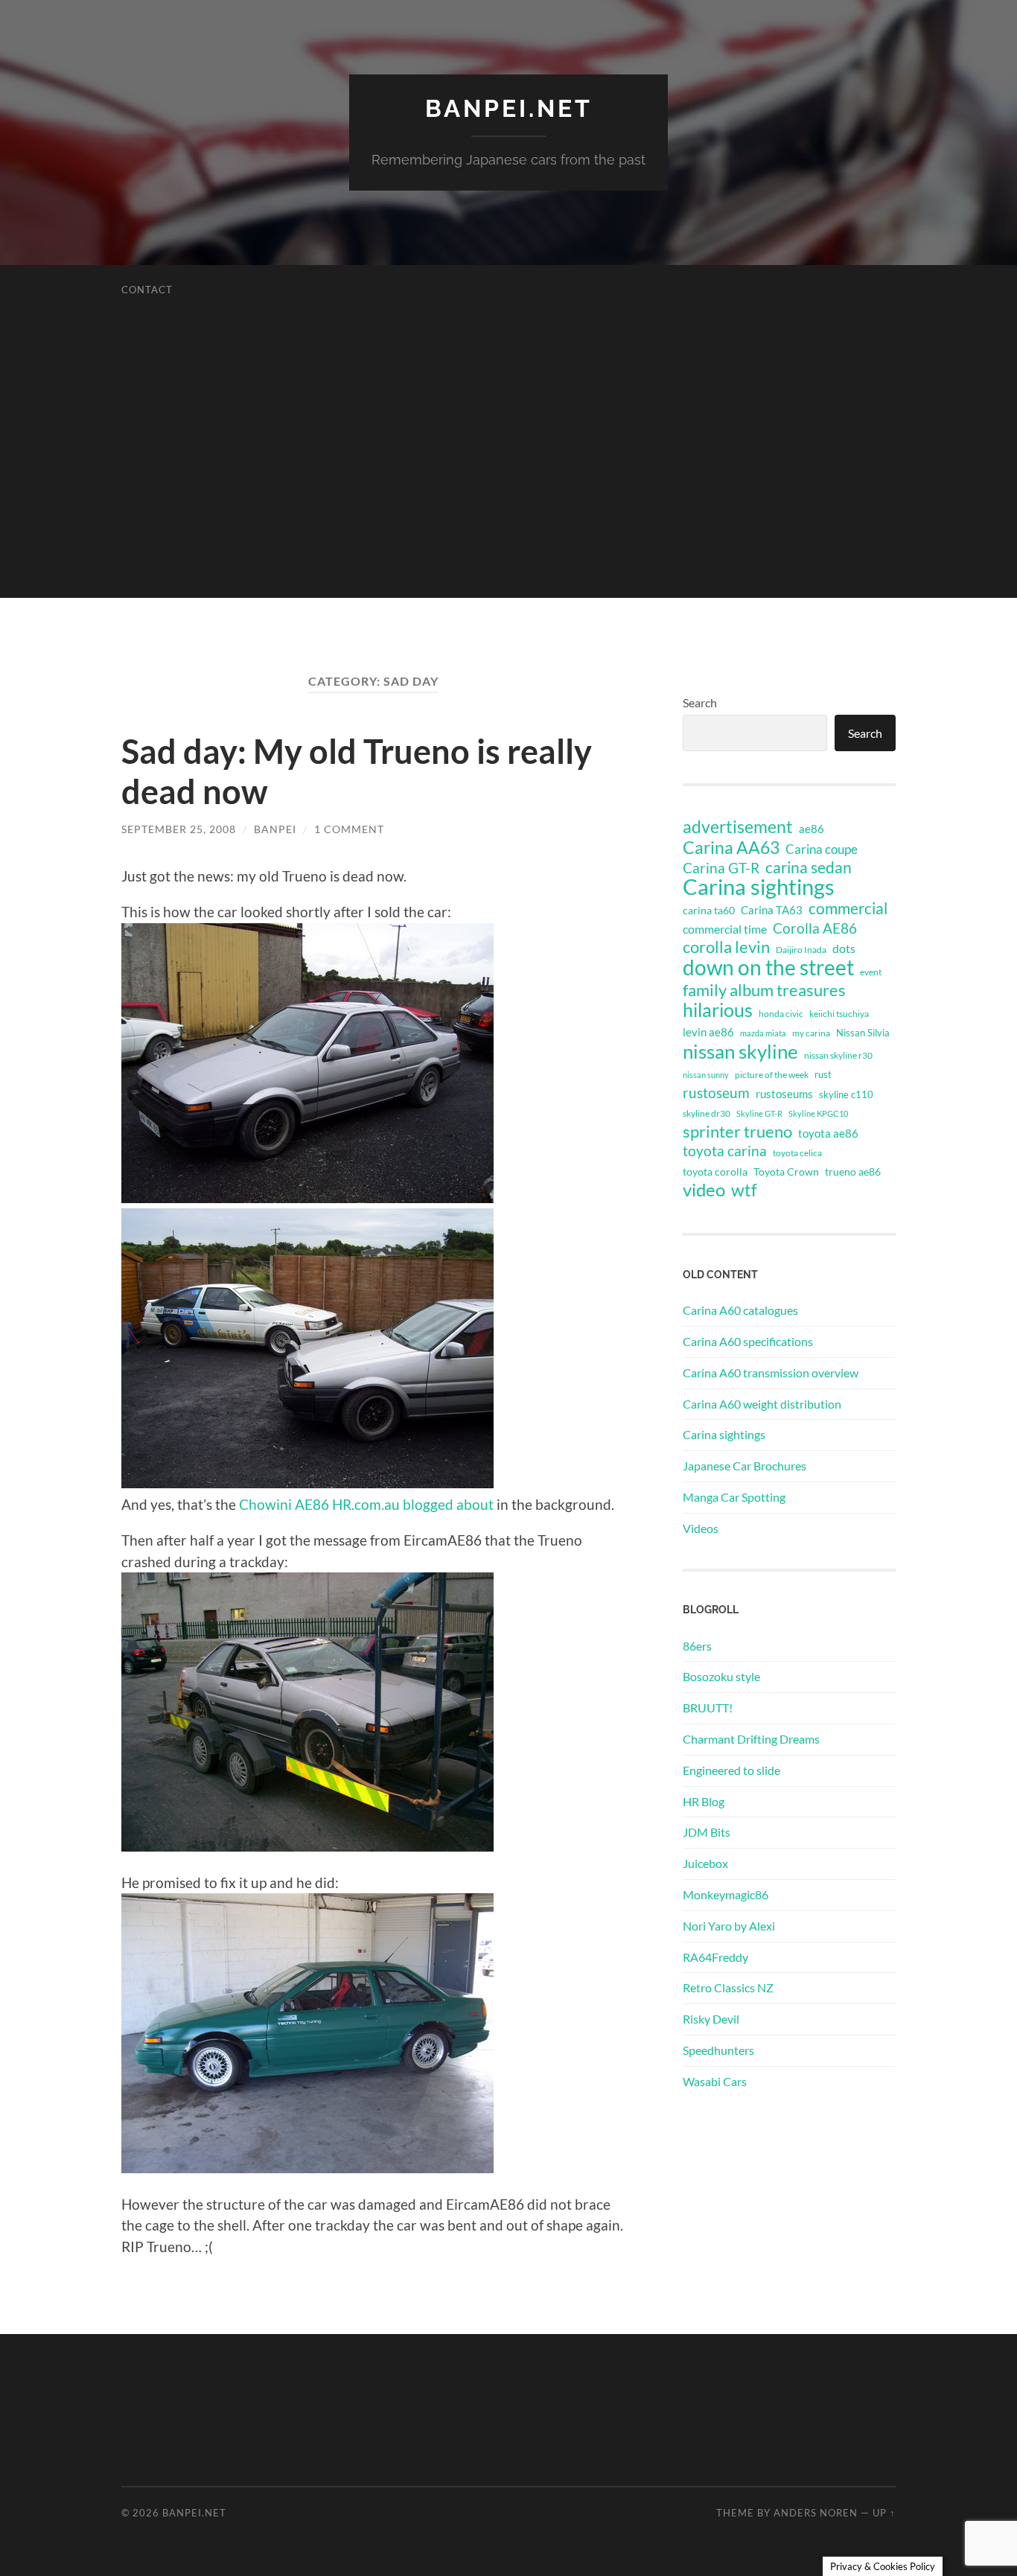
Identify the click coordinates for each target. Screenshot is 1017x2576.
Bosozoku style (721, 1676)
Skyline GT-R (759, 1113)
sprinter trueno (737, 1132)
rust (823, 1074)
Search (700, 702)
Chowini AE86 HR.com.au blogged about (366, 1504)
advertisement (738, 827)
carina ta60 (709, 910)
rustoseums (784, 1094)
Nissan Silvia (863, 1033)
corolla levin (726, 947)
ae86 (812, 829)
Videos (701, 1528)
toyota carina (725, 1151)
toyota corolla (715, 1171)
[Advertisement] (508, 494)
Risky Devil (711, 2019)
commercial (848, 908)
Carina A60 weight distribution (762, 1404)
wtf (744, 1190)
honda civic (781, 1014)
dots (844, 948)
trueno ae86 (853, 1171)
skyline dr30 (707, 1113)
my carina (811, 1033)
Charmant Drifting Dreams (751, 1739)
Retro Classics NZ (728, 1987)
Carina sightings (759, 887)
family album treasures (764, 990)
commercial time (725, 929)
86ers (697, 1646)
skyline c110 (846, 1094)
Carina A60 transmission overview (771, 1373)
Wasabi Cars (715, 2081)
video (704, 1190)
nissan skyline (740, 1051)
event (871, 972)
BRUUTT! (708, 1708)
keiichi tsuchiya (839, 1014)
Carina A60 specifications (748, 1341)
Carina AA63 (731, 847)
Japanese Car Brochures (745, 1466)
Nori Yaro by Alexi (729, 1926)
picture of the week (772, 1075)
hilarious (718, 1010)
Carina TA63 (772, 910)
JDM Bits (707, 1832)
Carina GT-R (721, 868)
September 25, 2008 (179, 829)
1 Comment (349, 829)
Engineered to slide (731, 1770)
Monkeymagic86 (726, 1894)
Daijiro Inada (801, 950)
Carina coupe (822, 849)
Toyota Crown (786, 1171)
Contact (147, 290)
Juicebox (705, 1863)
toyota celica (797, 1153)
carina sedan (809, 867)
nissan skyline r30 (838, 1055)
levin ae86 (708, 1032)
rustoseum (716, 1093)
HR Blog (704, 1801)
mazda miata (763, 1033)
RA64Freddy (715, 1957)
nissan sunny (706, 1075)
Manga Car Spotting (734, 1497)
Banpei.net (509, 108)
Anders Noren (816, 2513)
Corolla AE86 (815, 928)
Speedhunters (718, 2050)
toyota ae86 (828, 1133)
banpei (275, 829)
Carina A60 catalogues (740, 1310)
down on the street (768, 968)
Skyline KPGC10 (818, 1113)
